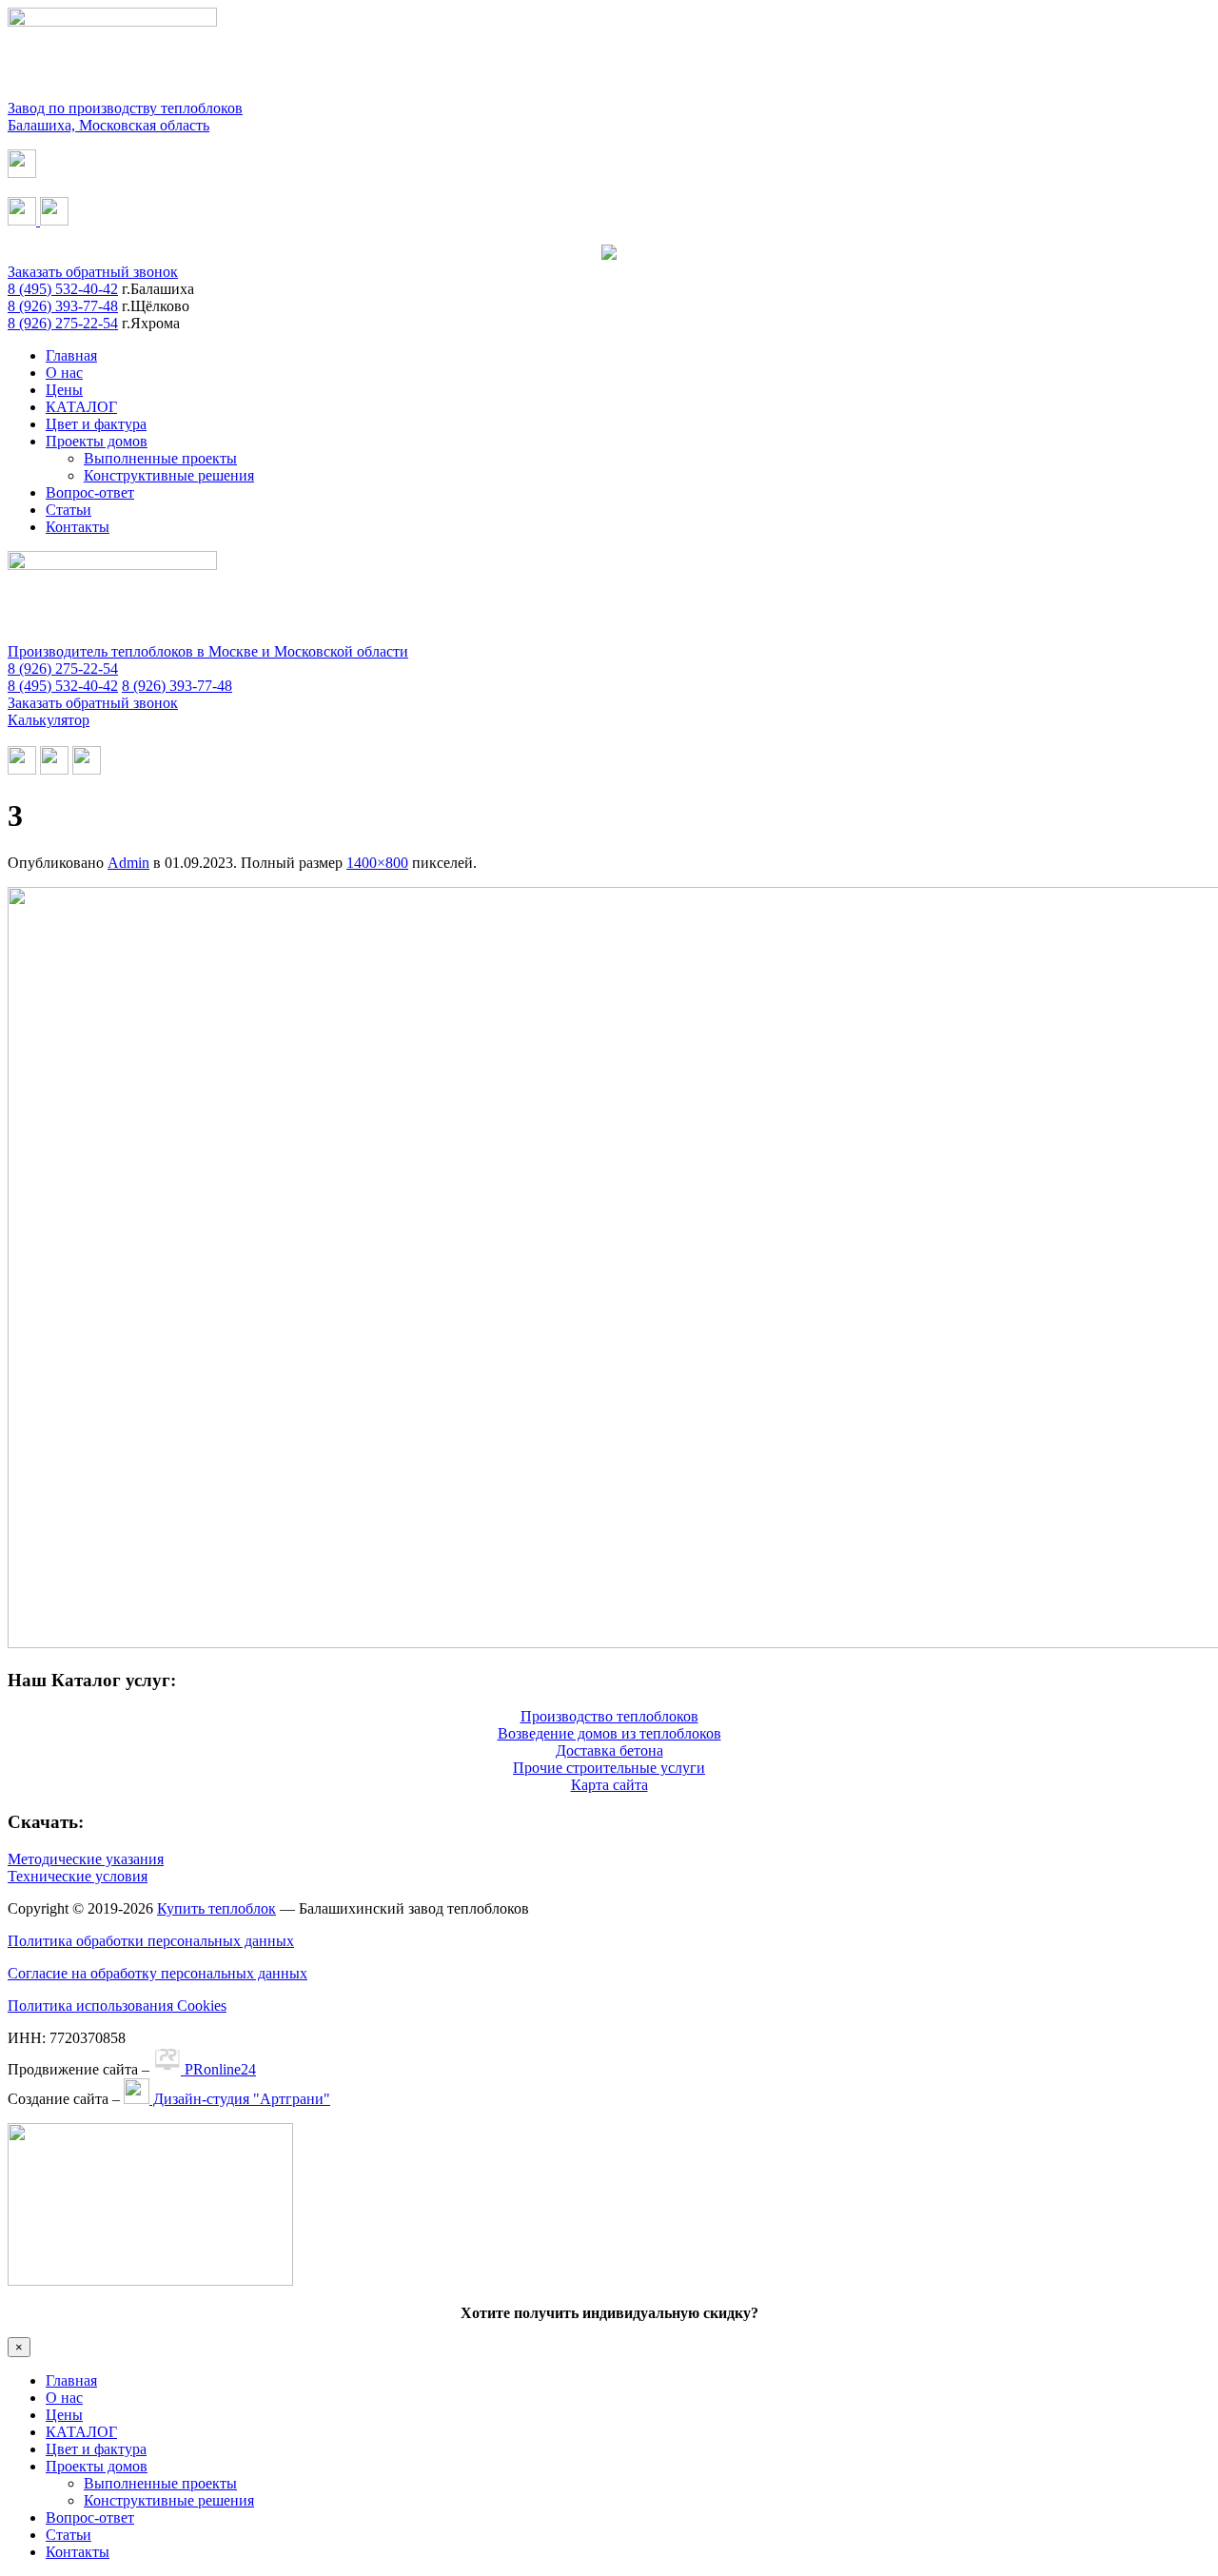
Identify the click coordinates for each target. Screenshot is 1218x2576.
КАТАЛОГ (81, 407)
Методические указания (86, 1859)
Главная (71, 355)
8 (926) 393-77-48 (63, 306)
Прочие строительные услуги (609, 1768)
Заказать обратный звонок (93, 272)
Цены (64, 390)
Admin (128, 863)
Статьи (69, 510)
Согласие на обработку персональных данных (157, 1973)
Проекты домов (97, 441)
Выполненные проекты (160, 458)
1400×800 (377, 863)
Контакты (78, 527)
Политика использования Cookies (117, 2006)
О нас (64, 373)
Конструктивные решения (169, 475)
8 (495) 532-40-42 (63, 289)
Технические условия (78, 1876)
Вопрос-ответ (90, 492)
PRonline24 (218, 2069)
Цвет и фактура (96, 424)
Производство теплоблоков (609, 1716)
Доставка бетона (609, 1750)
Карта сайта (609, 1785)
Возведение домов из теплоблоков (609, 1733)
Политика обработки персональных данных (151, 1941)
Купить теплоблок (216, 1908)
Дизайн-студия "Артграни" (240, 2099)
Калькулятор (49, 720)
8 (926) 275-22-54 (63, 323)
